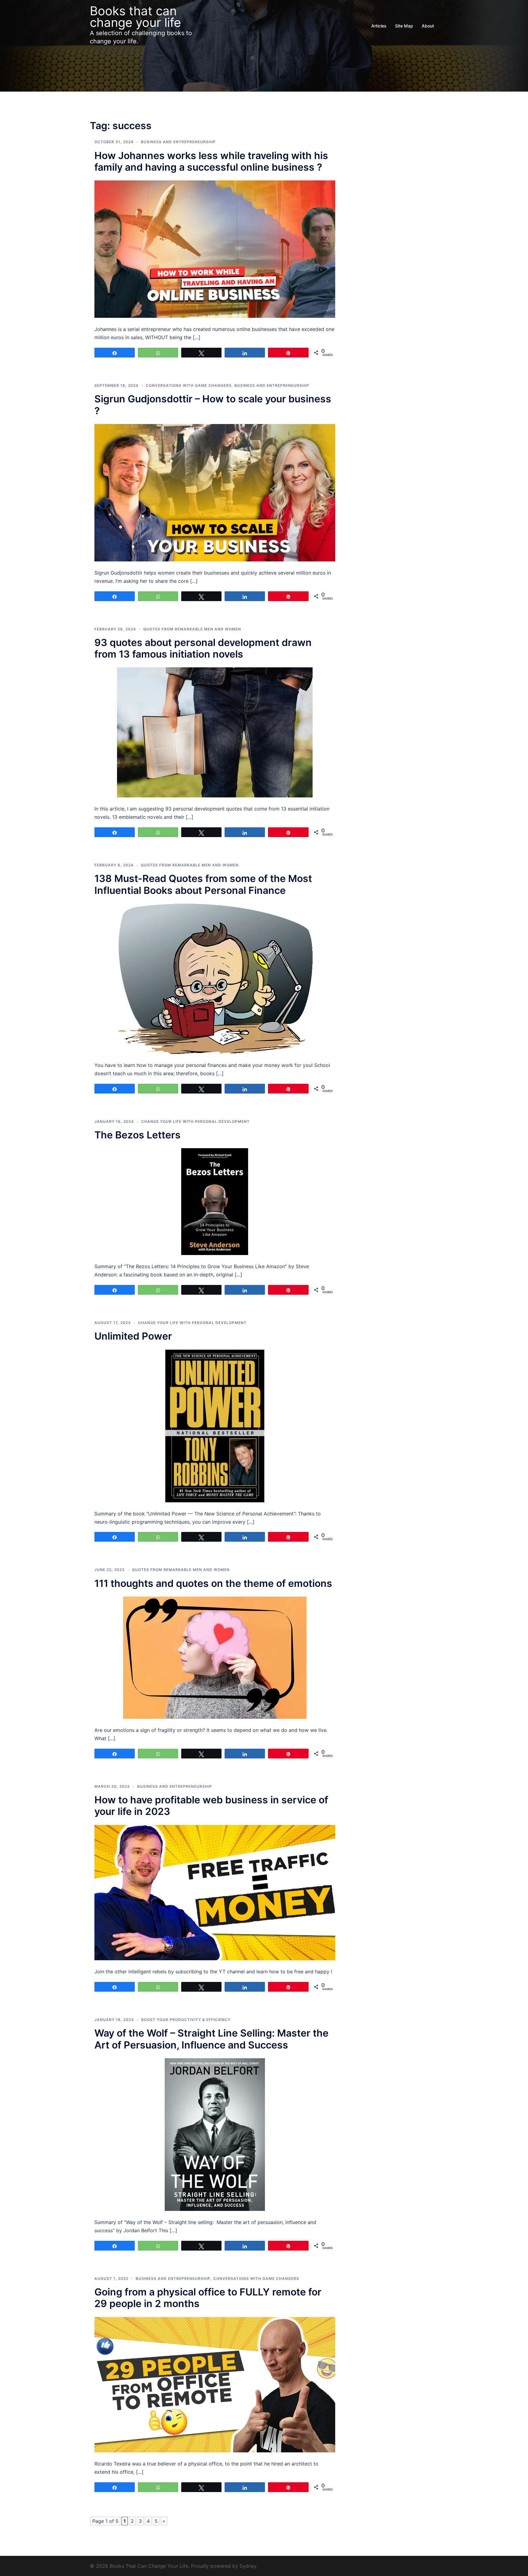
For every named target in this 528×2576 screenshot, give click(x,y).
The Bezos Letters (137, 1135)
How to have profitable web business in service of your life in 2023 (211, 1806)
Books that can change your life (135, 17)
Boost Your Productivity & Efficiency (186, 2020)
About (428, 26)
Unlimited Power (133, 1336)
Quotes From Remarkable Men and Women (192, 629)
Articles (379, 26)
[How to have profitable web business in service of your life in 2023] (215, 1892)
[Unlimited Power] (215, 1425)
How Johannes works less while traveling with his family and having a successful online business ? (211, 161)
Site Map (404, 26)
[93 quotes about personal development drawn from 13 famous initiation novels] (215, 732)
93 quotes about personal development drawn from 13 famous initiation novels (203, 648)
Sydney (248, 2566)
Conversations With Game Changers (189, 385)
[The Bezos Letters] (215, 1201)
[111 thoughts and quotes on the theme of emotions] (215, 1657)
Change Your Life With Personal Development (195, 1121)
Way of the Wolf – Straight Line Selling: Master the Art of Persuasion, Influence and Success (211, 2039)
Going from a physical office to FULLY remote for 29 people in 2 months (208, 2298)
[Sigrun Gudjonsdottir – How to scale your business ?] (215, 492)
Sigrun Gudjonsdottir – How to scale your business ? (213, 405)
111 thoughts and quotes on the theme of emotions (213, 1583)
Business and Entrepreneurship (178, 142)
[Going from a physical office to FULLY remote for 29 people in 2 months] (215, 2384)
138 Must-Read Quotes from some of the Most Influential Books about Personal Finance (203, 884)
